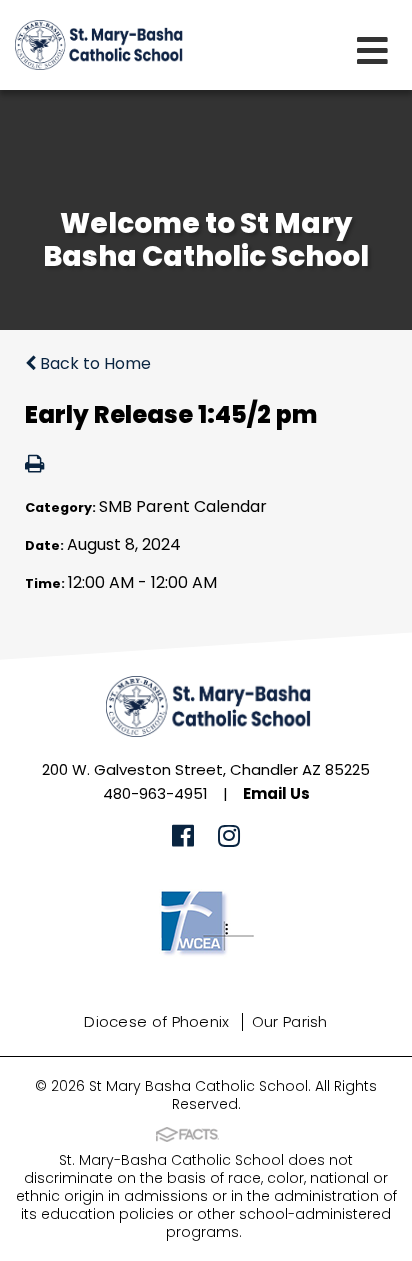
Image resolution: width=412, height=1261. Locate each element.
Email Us (276, 793)
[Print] (34, 465)
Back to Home (93, 363)
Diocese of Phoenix (156, 1021)
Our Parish (290, 1021)
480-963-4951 (155, 793)
